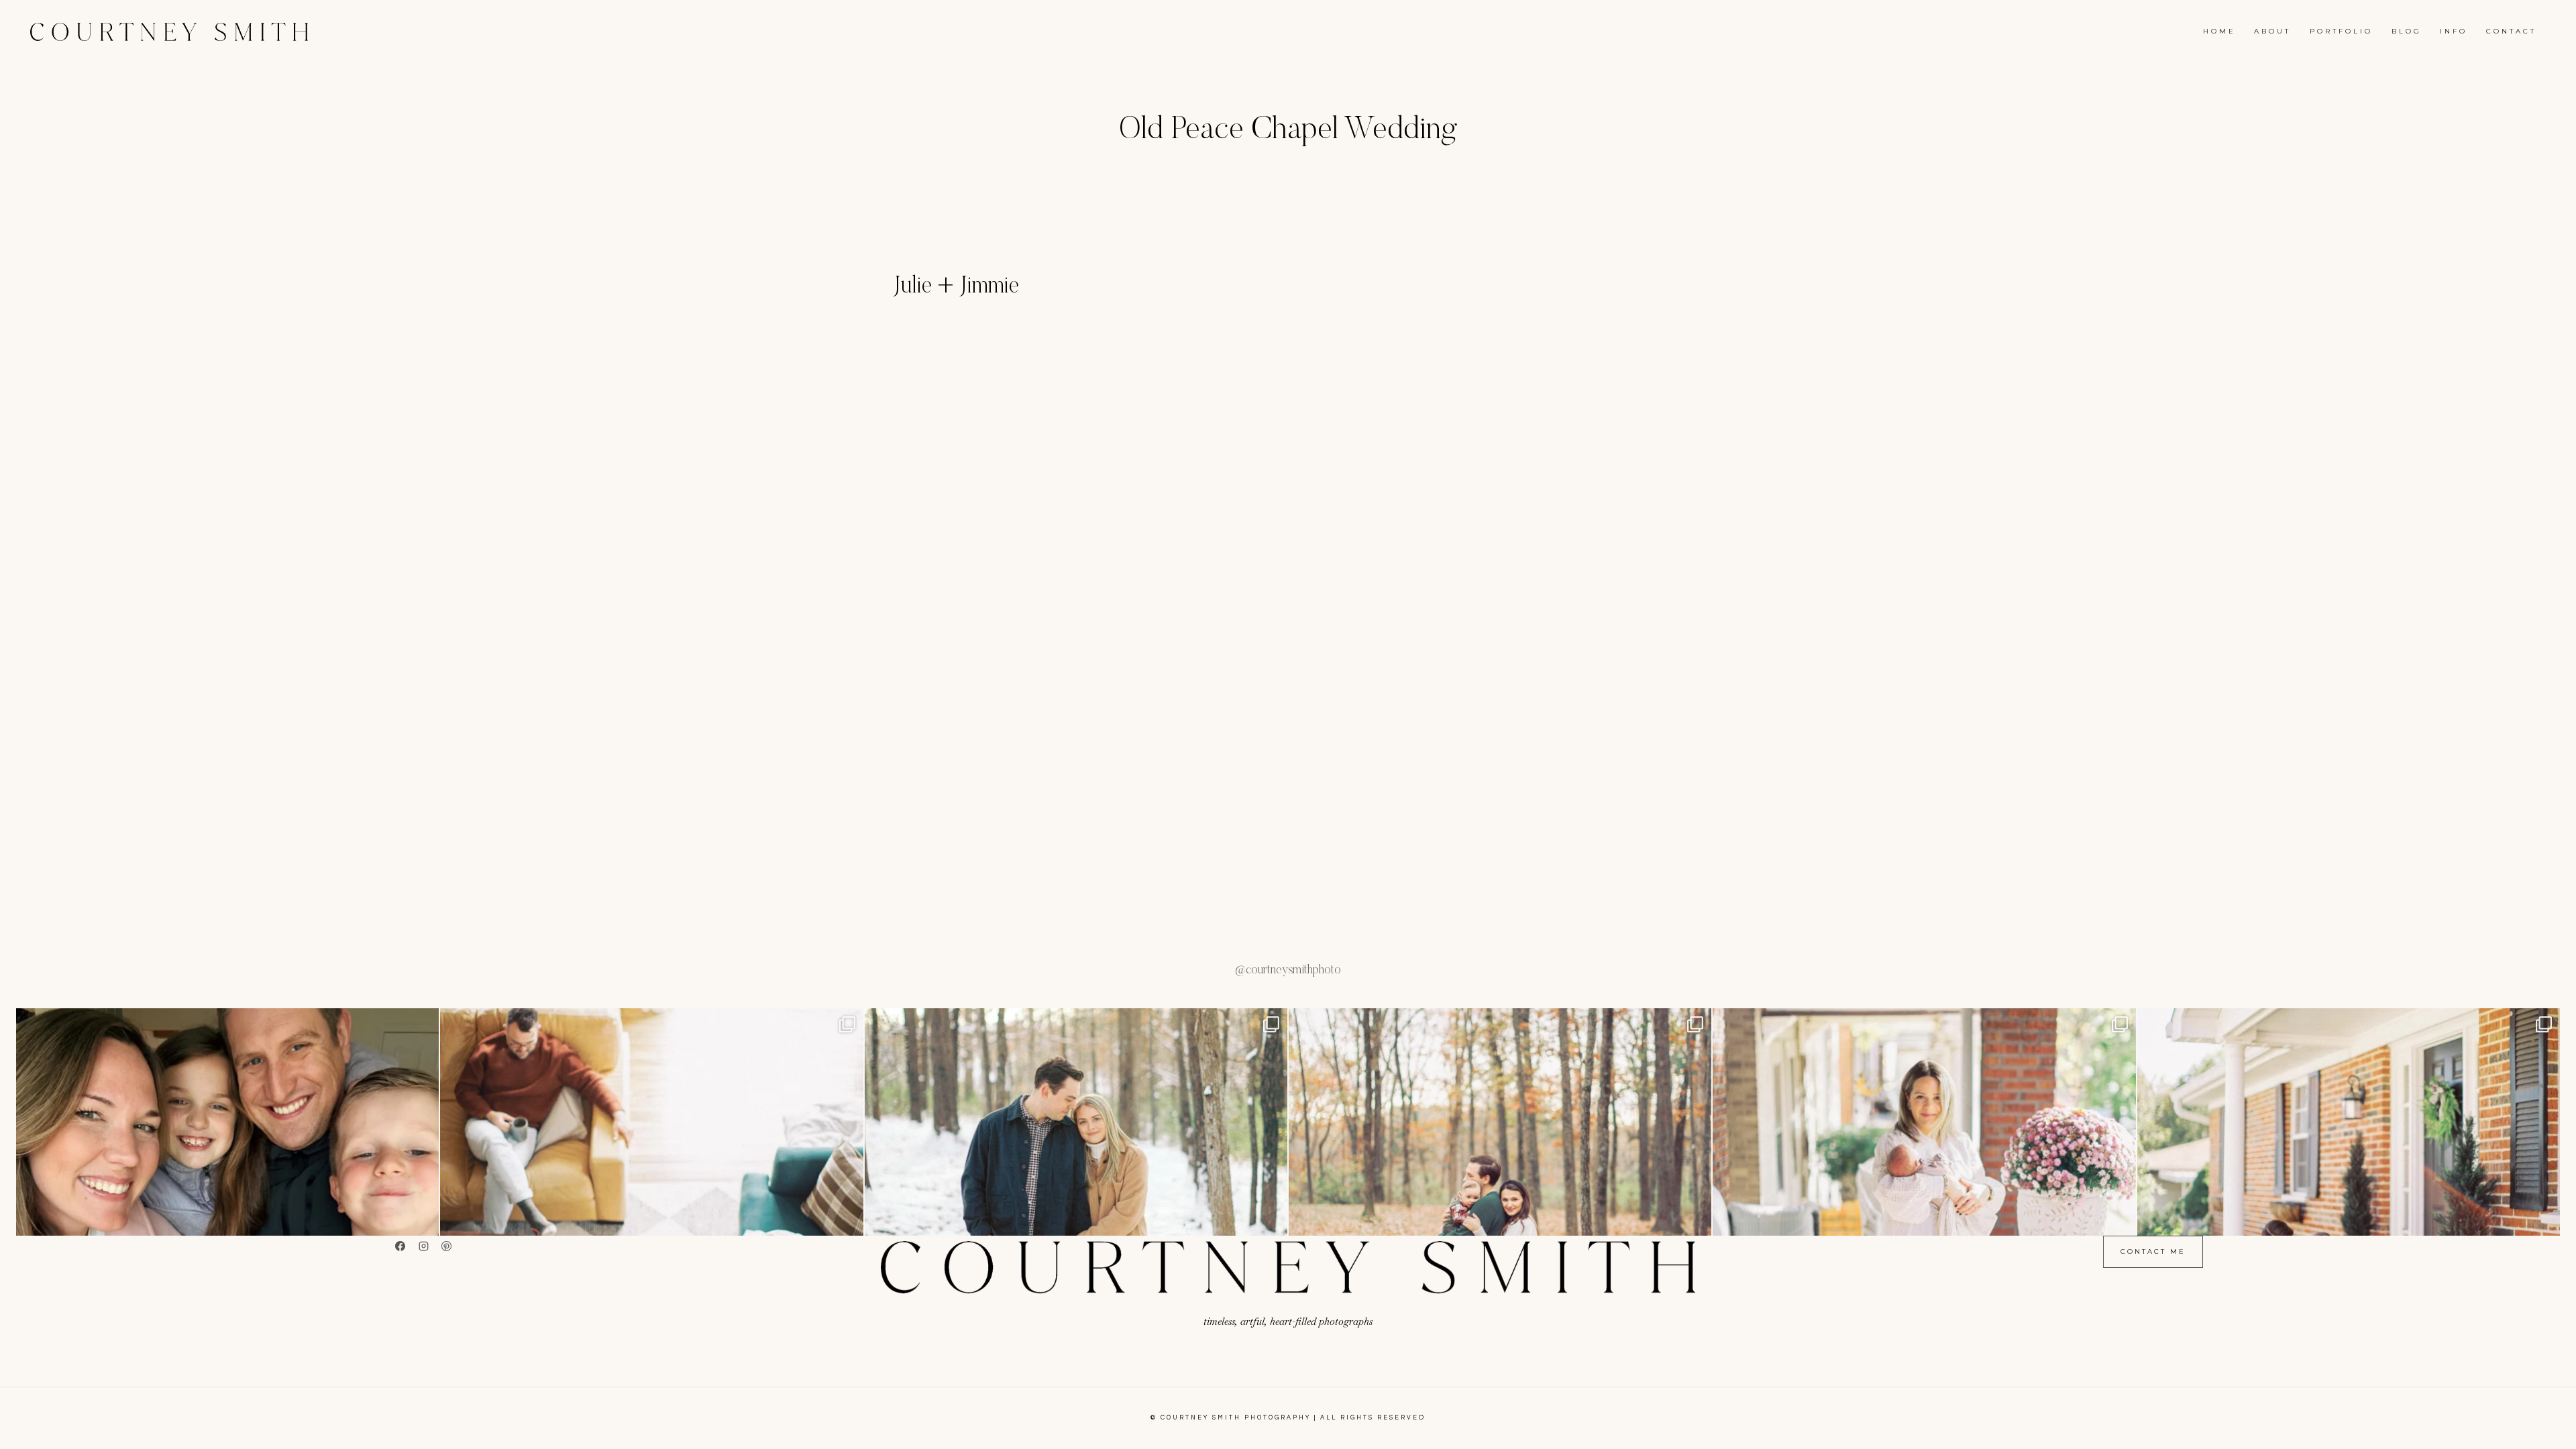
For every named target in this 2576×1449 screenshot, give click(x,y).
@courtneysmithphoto (1288, 971)
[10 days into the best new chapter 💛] (1924, 1220)
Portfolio (2341, 31)
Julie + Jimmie (956, 287)
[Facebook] (400, 1246)
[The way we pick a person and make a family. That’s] (2349, 1220)
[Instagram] (423, 1246)
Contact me (2153, 1251)
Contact (2511, 31)
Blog (2407, 31)
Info (2454, 31)
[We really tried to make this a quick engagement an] (1076, 1220)
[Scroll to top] (2566, 1432)
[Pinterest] (447, 1246)
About (2272, 31)
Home (2219, 31)
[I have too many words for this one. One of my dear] (651, 1220)
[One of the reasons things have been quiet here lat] (227, 1220)
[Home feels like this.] (1500, 1220)
